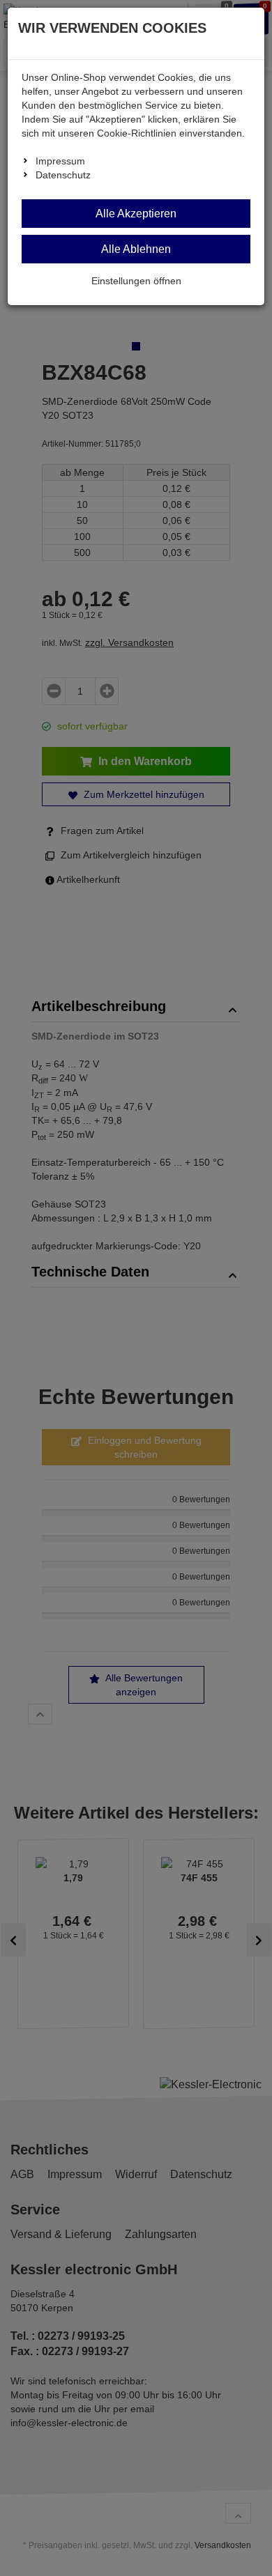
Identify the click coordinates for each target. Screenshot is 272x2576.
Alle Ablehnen (136, 249)
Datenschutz (63, 175)
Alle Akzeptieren (136, 214)
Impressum (60, 161)
